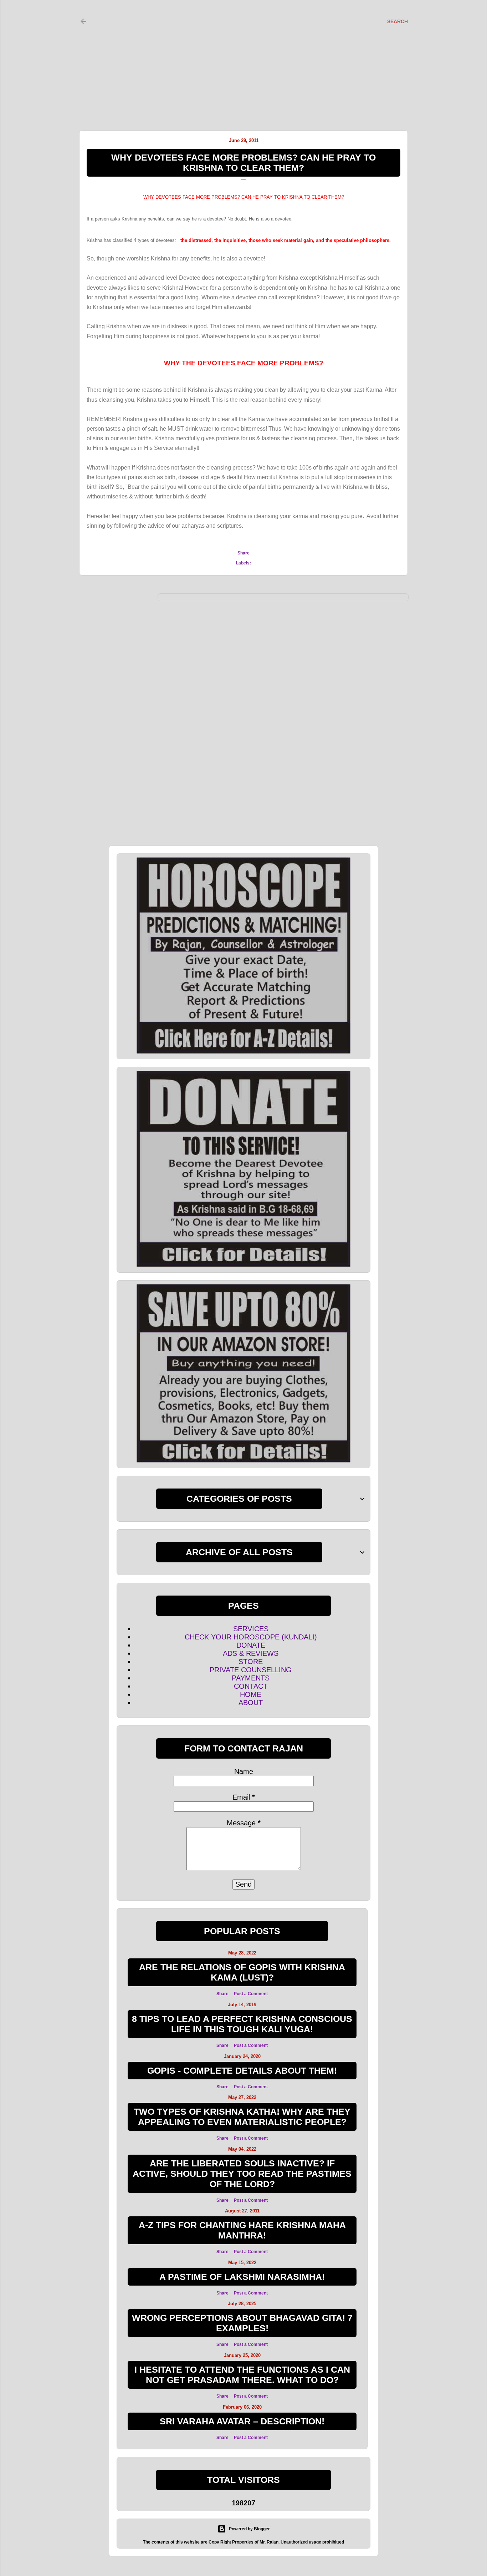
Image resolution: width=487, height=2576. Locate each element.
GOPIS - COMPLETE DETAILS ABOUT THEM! (242, 2070)
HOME (251, 1694)
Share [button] (243, 553)
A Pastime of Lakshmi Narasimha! (242, 2277)
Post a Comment (251, 1994)
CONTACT (251, 1686)
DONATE (251, 1645)
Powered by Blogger (249, 2529)
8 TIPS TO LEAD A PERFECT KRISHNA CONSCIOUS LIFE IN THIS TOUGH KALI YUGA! (242, 2024)
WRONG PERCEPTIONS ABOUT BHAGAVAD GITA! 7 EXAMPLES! (242, 2323)
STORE (251, 1662)
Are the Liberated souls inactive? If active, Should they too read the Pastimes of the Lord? (242, 2174)
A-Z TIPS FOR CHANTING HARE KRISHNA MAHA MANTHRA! (242, 2230)
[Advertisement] (237, 57)
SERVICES (251, 1629)
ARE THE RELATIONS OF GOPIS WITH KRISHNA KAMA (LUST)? (242, 1972)
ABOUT (251, 1703)
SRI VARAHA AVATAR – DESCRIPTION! (242, 2421)
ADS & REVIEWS (251, 1653)
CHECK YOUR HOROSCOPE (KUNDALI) (251, 1637)
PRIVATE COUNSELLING (251, 1670)
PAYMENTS (251, 1678)
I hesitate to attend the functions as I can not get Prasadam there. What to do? (242, 2375)
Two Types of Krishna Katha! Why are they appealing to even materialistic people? (242, 2117)
